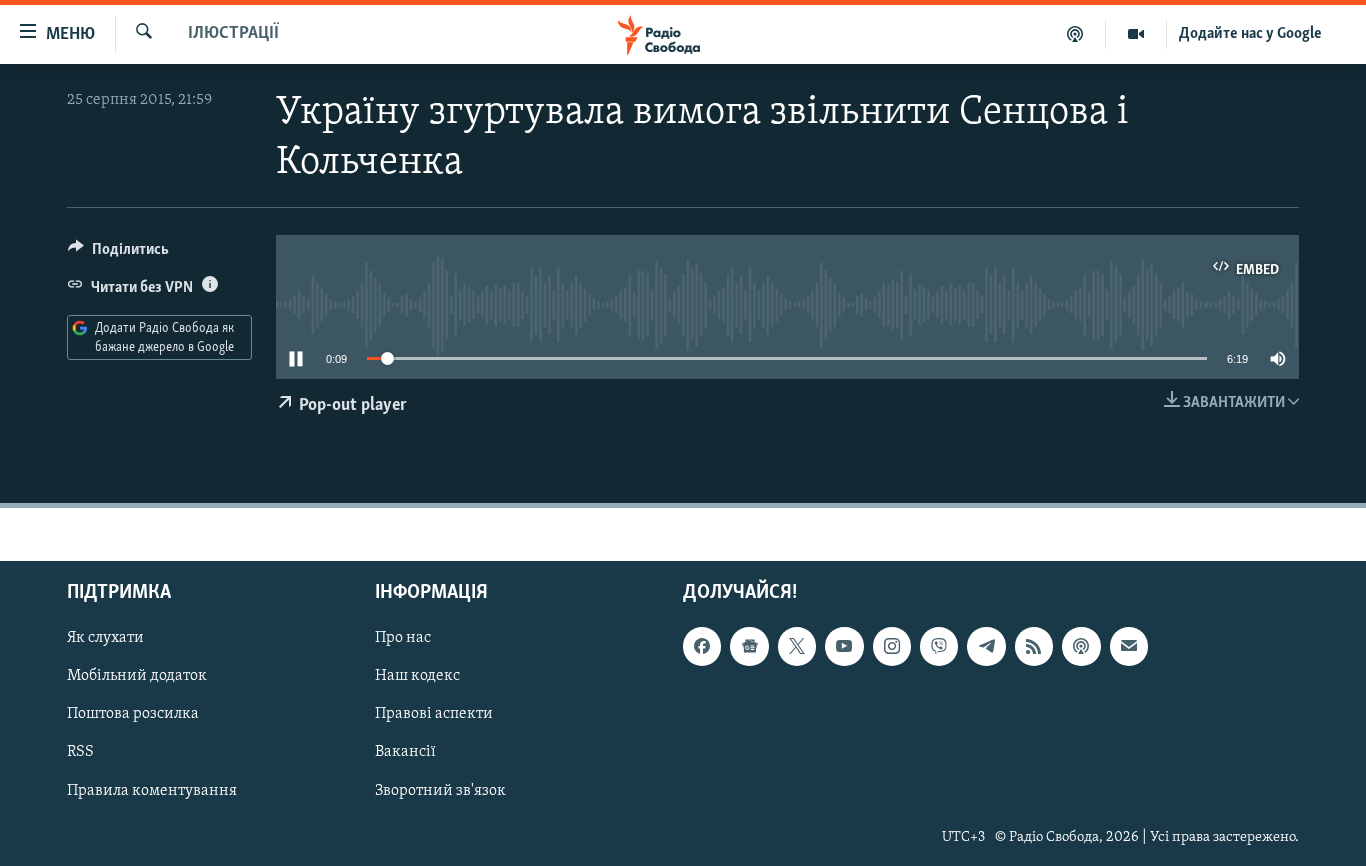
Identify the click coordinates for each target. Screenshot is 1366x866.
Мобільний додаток (137, 676)
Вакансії (405, 752)
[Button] (118, 254)
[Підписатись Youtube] (844, 646)
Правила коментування (152, 790)
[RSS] (1034, 646)
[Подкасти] (1075, 34)
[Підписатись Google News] (749, 646)
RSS (80, 752)
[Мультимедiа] (1136, 34)
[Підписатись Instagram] (892, 646)
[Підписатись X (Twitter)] (797, 646)
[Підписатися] (1129, 646)
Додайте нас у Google (1250, 34)
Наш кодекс (417, 676)
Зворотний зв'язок (440, 790)
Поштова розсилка (133, 714)
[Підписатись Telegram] (986, 646)
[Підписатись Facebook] (702, 646)
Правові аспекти (434, 714)
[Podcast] (1081, 646)
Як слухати (105, 638)
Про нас (403, 638)
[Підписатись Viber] (939, 646)
